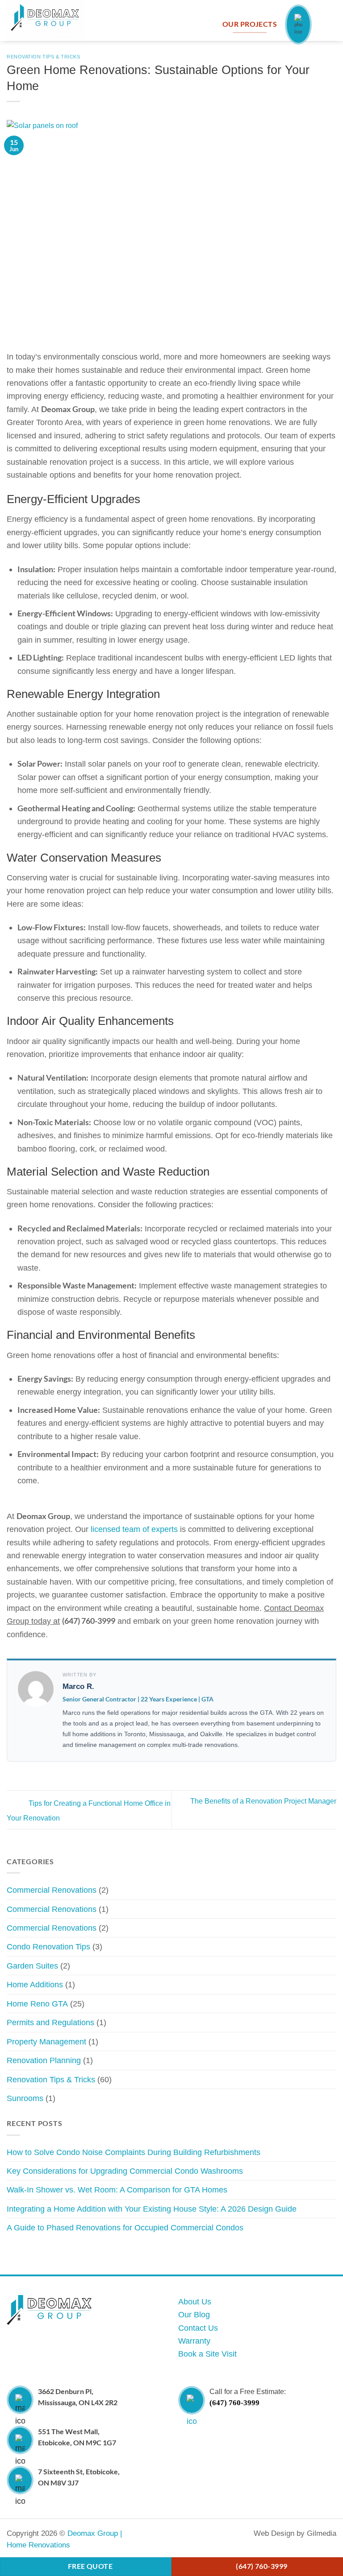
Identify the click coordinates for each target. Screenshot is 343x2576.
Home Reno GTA (37, 2004)
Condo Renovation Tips (48, 1946)
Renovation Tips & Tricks (43, 57)
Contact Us (198, 2328)
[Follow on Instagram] (186, 2534)
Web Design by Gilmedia (295, 2533)
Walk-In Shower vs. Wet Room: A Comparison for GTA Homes (117, 2190)
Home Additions (35, 1984)
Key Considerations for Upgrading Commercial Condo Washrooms (125, 2171)
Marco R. (78, 1686)
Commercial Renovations (52, 1890)
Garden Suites (32, 1966)
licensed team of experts (134, 1529)
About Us (195, 2301)
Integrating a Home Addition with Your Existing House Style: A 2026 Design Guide (152, 2209)
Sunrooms (25, 2098)
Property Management (46, 2041)
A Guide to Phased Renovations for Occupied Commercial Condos (125, 2227)
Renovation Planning (44, 2060)
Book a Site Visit (207, 2354)
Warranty (194, 2341)
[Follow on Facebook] (169, 2534)
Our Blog (194, 2314)
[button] (331, 24)
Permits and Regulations (50, 2022)
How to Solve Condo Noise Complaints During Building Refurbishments (134, 2152)
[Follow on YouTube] (203, 2534)
